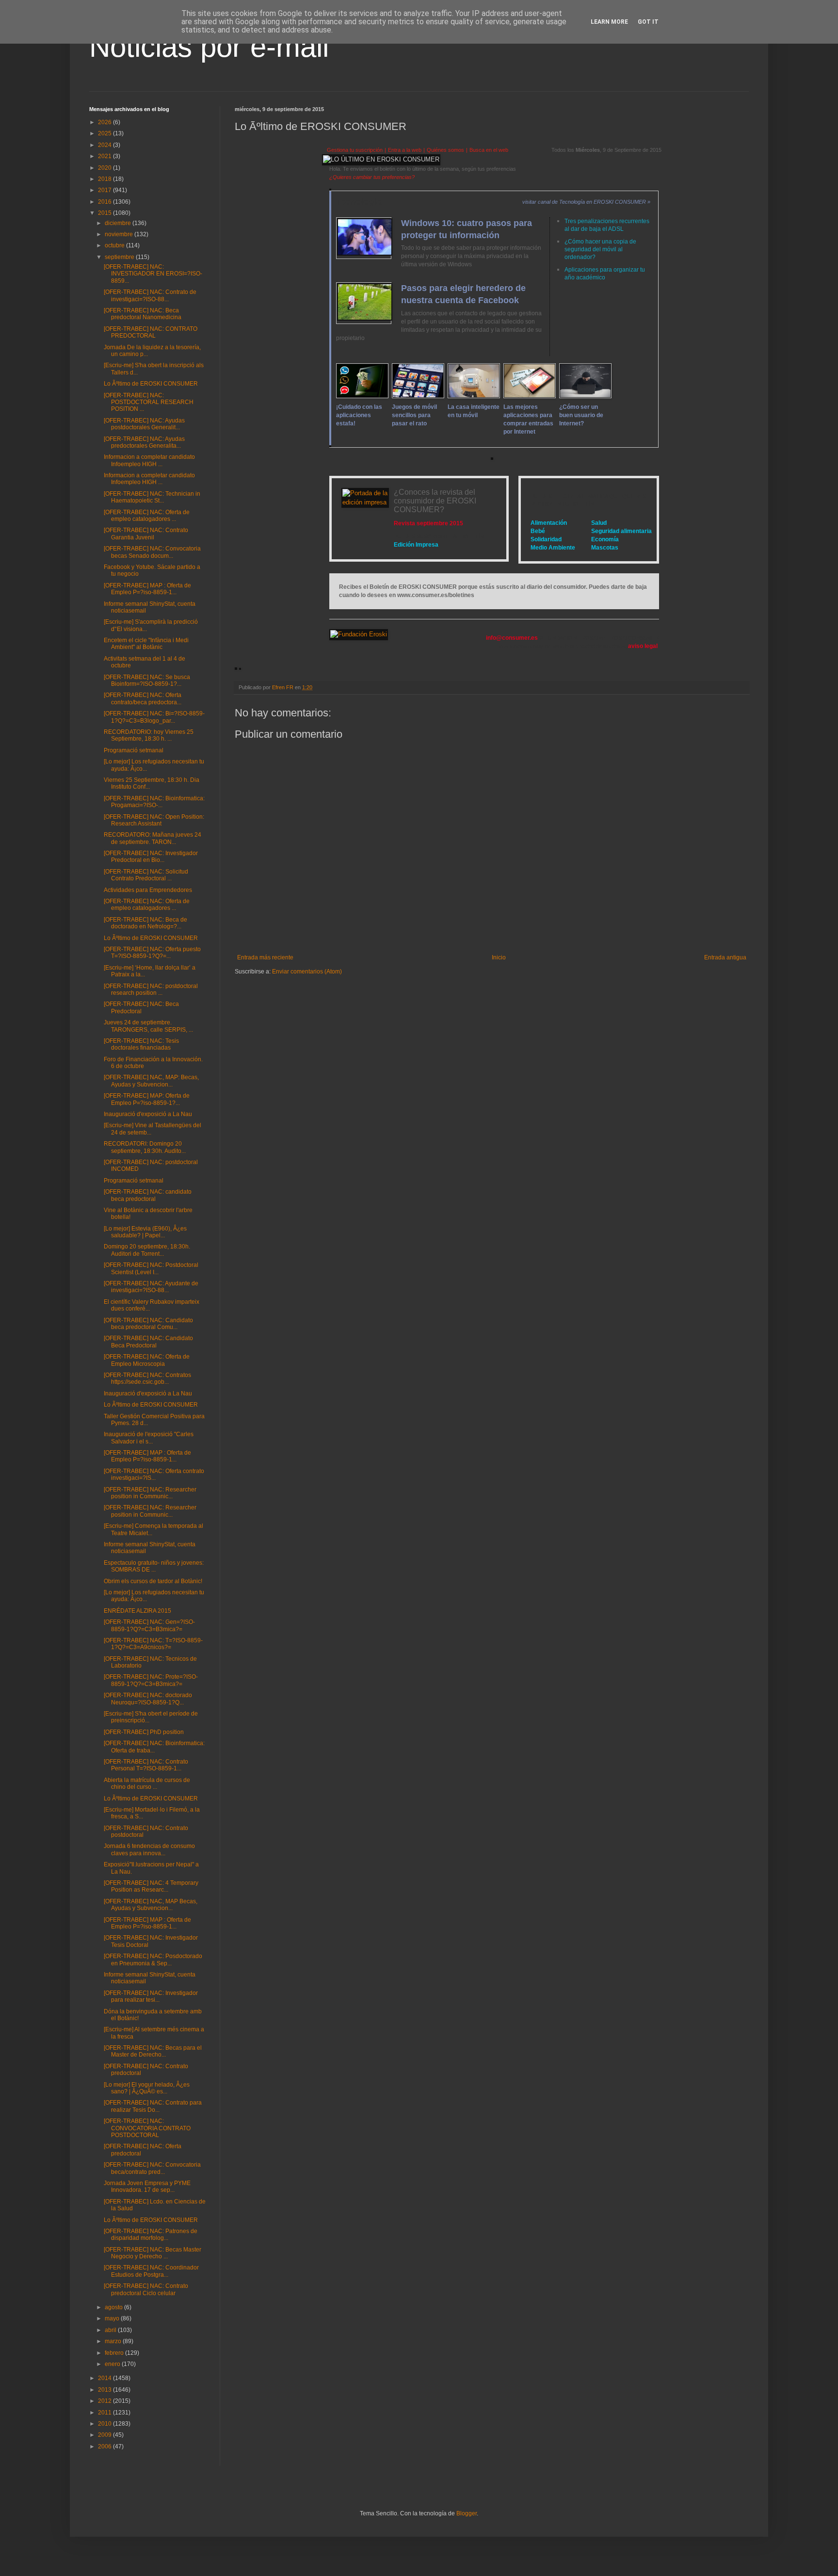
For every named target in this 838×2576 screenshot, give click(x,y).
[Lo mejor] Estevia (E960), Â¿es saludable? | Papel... (145, 1232)
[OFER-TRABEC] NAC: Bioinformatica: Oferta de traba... (154, 1747)
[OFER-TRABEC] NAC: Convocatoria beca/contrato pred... (152, 2168)
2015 (105, 213)
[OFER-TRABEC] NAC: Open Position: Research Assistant (154, 820)
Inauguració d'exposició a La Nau (148, 1114)
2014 (105, 2378)
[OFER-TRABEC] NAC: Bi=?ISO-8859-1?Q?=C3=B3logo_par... (154, 717)
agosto (114, 2307)
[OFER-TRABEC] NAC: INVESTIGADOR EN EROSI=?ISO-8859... (153, 274)
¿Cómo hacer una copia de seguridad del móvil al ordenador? (600, 249)
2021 (105, 156)
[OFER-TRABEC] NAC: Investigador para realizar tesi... (151, 1996)
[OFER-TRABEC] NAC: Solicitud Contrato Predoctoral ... (146, 875)
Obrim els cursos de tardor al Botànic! (153, 1581)
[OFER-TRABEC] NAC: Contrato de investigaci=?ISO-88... (150, 295)
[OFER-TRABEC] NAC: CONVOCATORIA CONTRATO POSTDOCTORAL (147, 2128)
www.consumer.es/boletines (436, 595)
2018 (105, 179)
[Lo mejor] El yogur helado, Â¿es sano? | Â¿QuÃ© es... (147, 2088)
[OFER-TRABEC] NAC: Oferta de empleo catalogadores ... (147, 516)
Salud (599, 523)
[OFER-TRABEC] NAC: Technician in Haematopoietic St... (152, 497)
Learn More (609, 22)
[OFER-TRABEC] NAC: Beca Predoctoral (141, 1007)
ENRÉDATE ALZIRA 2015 (137, 1611)
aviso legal (643, 646)
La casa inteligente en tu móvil (474, 411)
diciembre (119, 223)
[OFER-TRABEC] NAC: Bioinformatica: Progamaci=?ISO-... (154, 802)
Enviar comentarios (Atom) (307, 972)
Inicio (499, 957)
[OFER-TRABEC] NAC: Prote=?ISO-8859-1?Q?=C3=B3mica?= (151, 1680)
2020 (105, 168)
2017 (105, 190)
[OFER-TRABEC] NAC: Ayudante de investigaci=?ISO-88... (151, 1287)
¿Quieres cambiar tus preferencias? (372, 177)
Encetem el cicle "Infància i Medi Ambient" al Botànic (146, 644)
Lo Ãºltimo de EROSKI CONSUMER (151, 384)
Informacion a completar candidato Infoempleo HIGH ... (149, 460)
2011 (105, 2413)
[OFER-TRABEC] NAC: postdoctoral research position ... (151, 989)
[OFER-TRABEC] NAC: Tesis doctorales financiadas (141, 1044)
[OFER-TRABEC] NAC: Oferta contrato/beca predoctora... (143, 698)
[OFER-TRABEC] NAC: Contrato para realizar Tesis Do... (153, 2106)
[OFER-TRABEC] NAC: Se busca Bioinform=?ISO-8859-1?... (147, 680)
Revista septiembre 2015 (428, 523)
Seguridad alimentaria (621, 531)
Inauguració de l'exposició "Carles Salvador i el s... (149, 1438)
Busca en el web (489, 150)
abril (111, 2330)
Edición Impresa (416, 545)
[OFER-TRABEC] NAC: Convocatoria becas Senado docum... (152, 552)
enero (113, 2364)
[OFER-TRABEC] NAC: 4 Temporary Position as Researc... (151, 1886)
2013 (105, 2390)
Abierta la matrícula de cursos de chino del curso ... (147, 1783)
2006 (105, 2446)
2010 (105, 2424)
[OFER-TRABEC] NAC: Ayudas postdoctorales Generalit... (144, 424)
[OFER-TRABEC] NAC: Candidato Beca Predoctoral (148, 1342)
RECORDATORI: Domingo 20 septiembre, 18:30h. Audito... (145, 1147)
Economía (605, 539)
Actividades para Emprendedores (148, 890)
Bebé (538, 531)
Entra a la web (405, 150)
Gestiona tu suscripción (355, 150)
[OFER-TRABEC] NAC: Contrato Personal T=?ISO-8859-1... (146, 1765)
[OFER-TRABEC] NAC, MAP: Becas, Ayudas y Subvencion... (151, 1081)
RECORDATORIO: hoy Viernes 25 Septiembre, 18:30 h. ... (149, 735)
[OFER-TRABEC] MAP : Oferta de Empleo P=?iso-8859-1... (147, 589)
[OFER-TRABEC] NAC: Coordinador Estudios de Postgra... (151, 2271)
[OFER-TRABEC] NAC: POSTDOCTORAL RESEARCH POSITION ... (149, 402)
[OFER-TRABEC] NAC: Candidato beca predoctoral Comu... (148, 1324)
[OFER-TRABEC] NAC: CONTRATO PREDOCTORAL (151, 332)
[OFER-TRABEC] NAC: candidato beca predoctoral (148, 1195)
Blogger (467, 2513)
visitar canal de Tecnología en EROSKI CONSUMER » (586, 202)
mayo (113, 2318)
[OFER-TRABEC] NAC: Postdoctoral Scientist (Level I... (151, 1268)
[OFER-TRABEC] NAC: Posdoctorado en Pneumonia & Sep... (153, 1960)
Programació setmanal (134, 750)
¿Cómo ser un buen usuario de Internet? (581, 415)
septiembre (120, 257)
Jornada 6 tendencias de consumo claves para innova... (149, 1849)
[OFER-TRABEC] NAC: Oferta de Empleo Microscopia (147, 1360)
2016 (105, 202)
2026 (105, 122)
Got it (648, 22)
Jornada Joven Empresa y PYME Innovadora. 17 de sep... (147, 2187)
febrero (115, 2353)
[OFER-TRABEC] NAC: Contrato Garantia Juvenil (146, 534)
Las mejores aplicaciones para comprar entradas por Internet (528, 419)
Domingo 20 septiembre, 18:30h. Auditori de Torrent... (147, 1250)
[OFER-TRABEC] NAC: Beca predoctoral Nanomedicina (143, 314)
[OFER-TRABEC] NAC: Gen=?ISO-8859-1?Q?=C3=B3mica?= (149, 1625)
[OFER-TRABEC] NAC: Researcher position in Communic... (150, 1493)
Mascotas (605, 548)
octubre (115, 245)
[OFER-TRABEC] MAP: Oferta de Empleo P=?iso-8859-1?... (147, 1099)
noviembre (120, 234)
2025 (105, 133)
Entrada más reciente (265, 957)
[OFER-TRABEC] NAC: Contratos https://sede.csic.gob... (147, 1378)
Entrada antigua (725, 957)
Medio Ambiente (553, 548)
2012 (105, 2401)
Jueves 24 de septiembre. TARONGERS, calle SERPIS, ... (148, 1026)
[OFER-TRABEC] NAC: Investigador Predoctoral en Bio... (151, 857)
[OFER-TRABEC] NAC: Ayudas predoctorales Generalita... (144, 442)
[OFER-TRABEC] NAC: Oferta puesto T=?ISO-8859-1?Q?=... (152, 953)
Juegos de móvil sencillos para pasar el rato (414, 415)
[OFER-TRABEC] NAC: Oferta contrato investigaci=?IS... (154, 1474)
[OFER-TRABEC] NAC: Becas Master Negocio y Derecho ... (153, 2253)
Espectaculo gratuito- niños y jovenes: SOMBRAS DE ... (154, 1566)
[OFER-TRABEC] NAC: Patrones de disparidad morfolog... (151, 2235)
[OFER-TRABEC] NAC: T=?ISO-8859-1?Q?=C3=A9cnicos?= (153, 1644)
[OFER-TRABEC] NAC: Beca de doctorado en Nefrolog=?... (145, 923)
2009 (105, 2435)
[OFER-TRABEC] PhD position (144, 1732)
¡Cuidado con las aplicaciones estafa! (359, 415)
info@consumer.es (512, 638)
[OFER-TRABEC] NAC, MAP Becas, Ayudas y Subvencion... (151, 1905)
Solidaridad (546, 539)
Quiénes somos (445, 150)
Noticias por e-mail (209, 47)
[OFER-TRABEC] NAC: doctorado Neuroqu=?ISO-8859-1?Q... (148, 1699)
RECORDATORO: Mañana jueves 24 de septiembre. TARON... (153, 838)
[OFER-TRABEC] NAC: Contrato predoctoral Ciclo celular (146, 2289)
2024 (105, 145)
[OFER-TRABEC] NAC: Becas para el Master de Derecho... (153, 2051)
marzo (114, 2341)
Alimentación (549, 523)
